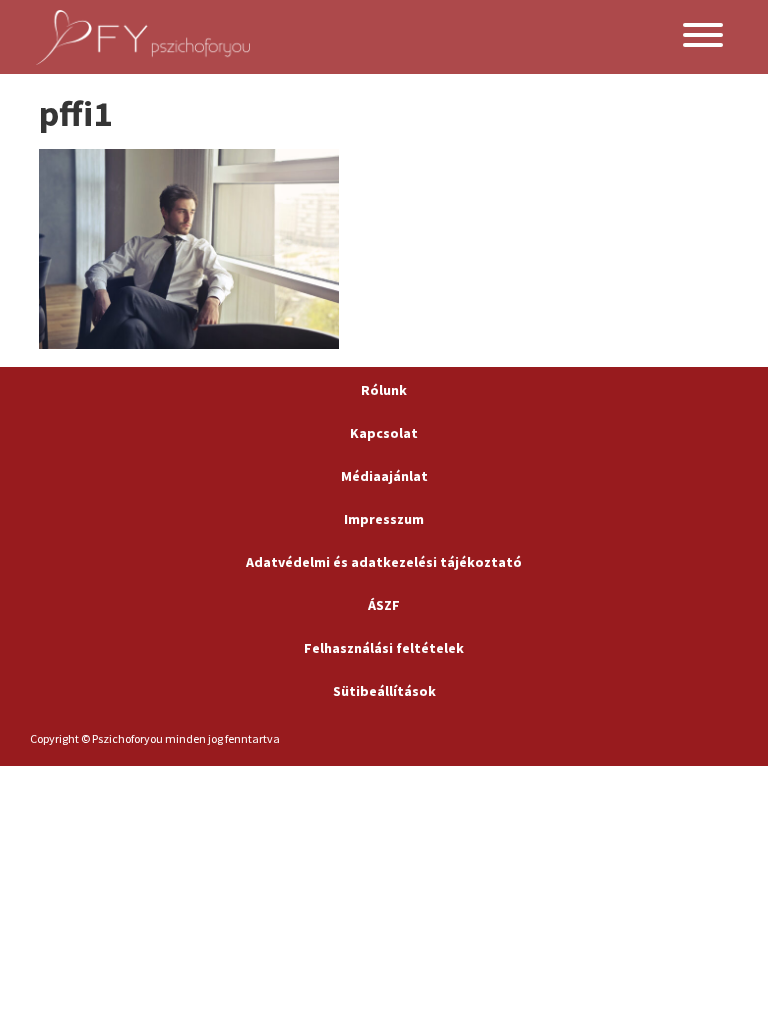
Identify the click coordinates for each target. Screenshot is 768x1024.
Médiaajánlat (384, 476)
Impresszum (384, 519)
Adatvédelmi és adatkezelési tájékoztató (384, 562)
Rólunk (384, 390)
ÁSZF (384, 605)
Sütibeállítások (384, 691)
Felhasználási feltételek (384, 648)
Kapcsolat (384, 433)
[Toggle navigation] (703, 37)
